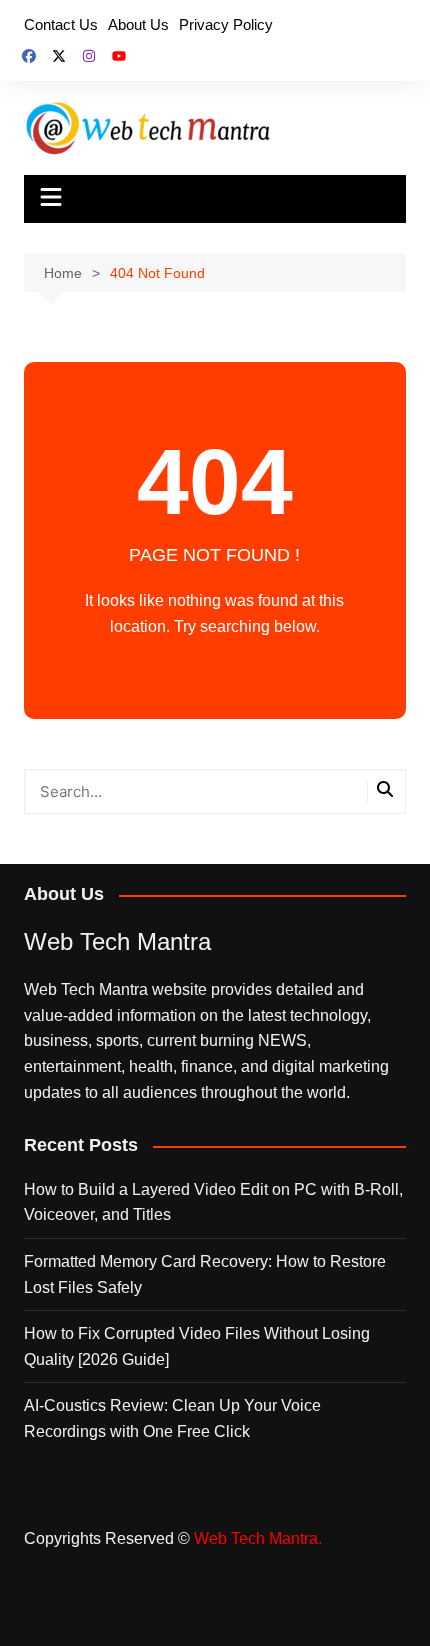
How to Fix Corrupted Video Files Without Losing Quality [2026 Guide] (197, 1346)
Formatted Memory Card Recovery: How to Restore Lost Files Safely (205, 1274)
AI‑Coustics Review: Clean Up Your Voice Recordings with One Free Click (172, 1418)
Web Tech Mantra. (258, 1538)
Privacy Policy (226, 24)
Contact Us (61, 24)
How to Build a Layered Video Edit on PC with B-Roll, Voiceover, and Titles (213, 1202)
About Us (138, 24)
